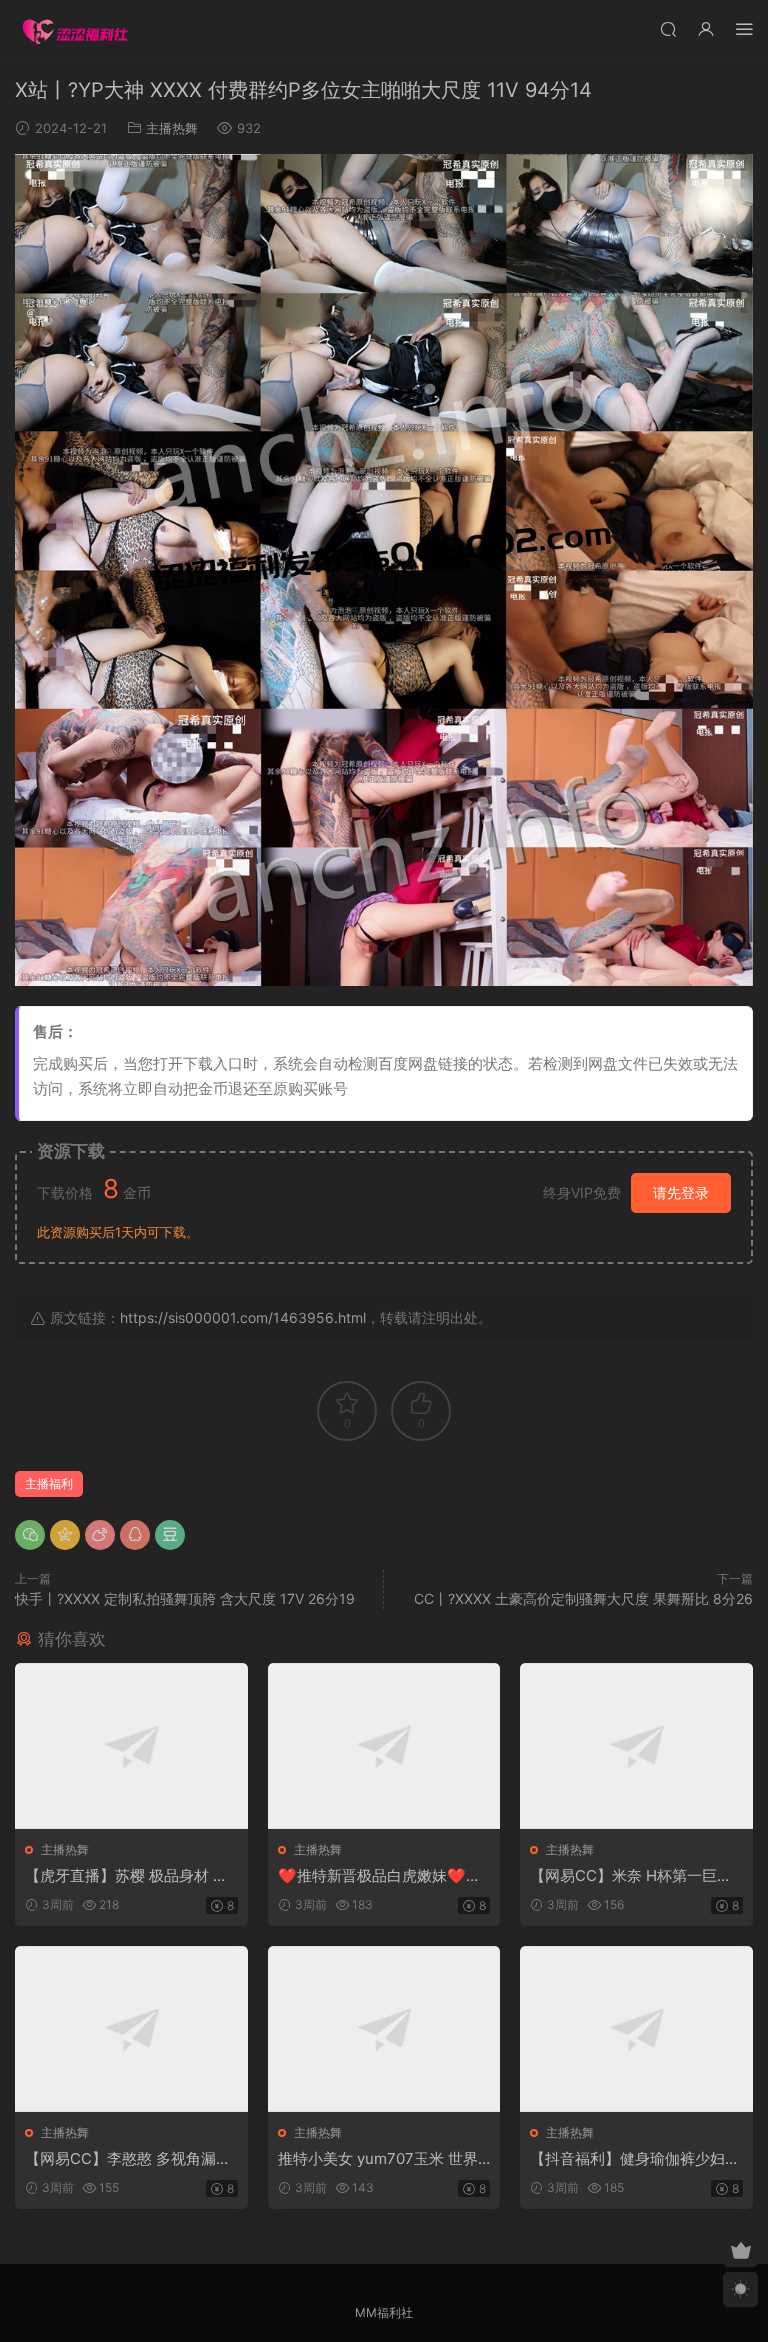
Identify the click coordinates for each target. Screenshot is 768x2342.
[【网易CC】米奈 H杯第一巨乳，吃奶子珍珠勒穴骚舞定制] (636, 1746)
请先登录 (681, 1192)
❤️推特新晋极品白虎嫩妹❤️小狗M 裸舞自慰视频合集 (379, 1876)
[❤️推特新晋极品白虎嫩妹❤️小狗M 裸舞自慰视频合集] (384, 1746)
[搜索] (668, 28)
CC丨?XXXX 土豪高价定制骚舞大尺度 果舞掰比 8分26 (583, 1598)
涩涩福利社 (75, 30)
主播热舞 (172, 128)
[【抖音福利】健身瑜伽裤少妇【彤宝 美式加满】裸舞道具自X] (636, 2029)
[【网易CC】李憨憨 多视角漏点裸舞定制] (131, 2029)
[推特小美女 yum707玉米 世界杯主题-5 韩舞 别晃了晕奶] (384, 2029)
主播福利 (49, 1483)
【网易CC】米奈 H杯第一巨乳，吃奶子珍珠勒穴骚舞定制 (627, 1876)
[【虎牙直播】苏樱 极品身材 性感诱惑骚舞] (131, 1746)
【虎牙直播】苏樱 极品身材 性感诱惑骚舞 (126, 1876)
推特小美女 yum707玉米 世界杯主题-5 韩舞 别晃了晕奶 (378, 2159)
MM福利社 (384, 2312)
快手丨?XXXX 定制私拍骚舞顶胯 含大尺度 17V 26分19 (185, 1598)
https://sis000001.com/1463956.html (243, 1317)
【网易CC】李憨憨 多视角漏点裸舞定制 (128, 2159)
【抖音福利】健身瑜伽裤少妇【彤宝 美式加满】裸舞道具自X (634, 2159)
